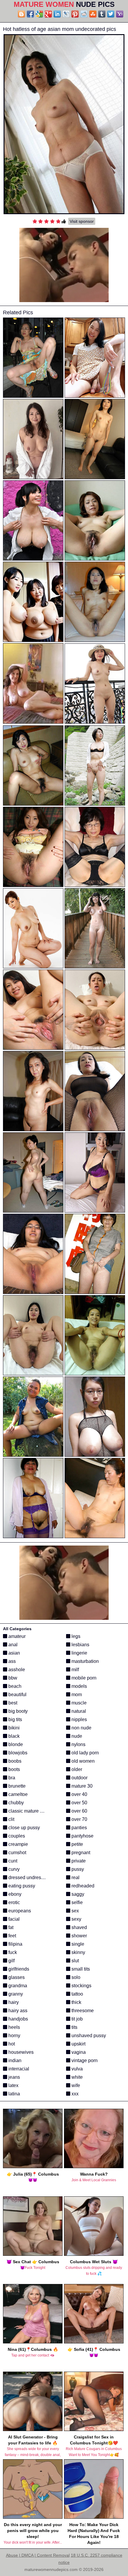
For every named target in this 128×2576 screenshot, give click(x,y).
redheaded (82, 1886)
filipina (15, 1944)
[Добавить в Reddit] (84, 14)
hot (11, 2044)
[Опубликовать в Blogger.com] (21, 14)
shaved (79, 1927)
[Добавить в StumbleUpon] (93, 14)
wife (75, 2085)
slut (75, 1961)
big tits (15, 1719)
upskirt (78, 2044)
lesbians (80, 1645)
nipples (79, 1719)
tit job (77, 2019)
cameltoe (17, 1794)
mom (76, 1695)
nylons (78, 1744)
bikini (13, 1728)
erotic (14, 1902)
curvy (13, 1869)
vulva (77, 2069)
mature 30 (81, 1786)
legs (75, 1636)
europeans (19, 1911)
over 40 (79, 1794)
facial (13, 1919)
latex (13, 2085)
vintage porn (84, 2060)
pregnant (80, 1853)
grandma (17, 1986)
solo (75, 1977)
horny (14, 2036)
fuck (12, 1952)
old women (82, 1761)
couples (16, 1836)
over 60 (79, 1811)
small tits (80, 1969)
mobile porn (83, 1678)
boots (14, 1769)
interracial (18, 2069)
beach (14, 1686)
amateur (16, 1636)
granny (15, 1994)
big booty (17, 1711)
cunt (12, 1861)
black (13, 1736)
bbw (12, 1678)
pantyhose (82, 1836)
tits (74, 2027)
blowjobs (17, 1753)
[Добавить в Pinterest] (75, 14)
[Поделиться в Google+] (48, 14)
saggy (77, 1894)
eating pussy (21, 1886)
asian (14, 1653)
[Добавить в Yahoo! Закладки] (120, 14)
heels (14, 2027)
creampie (18, 1844)
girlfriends (18, 1969)
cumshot (17, 1853)
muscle (78, 1703)
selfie (77, 1902)
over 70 (79, 1819)
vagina (78, 2052)
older (76, 1769)
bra (11, 1778)
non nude (81, 1728)
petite (77, 1844)
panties (79, 1828)
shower (79, 1936)
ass (11, 1661)
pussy (77, 1869)
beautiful (17, 1695)
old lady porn (85, 1753)
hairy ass (17, 2011)
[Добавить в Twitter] (111, 14)
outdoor (79, 1778)
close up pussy (24, 1828)
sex (75, 1911)
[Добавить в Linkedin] (57, 14)
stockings (81, 1986)
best (12, 1703)
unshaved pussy (88, 2036)
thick (76, 2002)
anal (12, 1645)
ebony (14, 1894)
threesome (82, 2011)
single (77, 1944)
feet (12, 1936)
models (79, 1686)
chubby (15, 1803)
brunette (16, 1786)
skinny (78, 1952)
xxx (74, 2094)
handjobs (18, 2019)
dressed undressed (28, 1877)
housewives (20, 2052)
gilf (11, 1961)
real (75, 1877)
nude (76, 1736)
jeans (14, 2077)
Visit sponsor (82, 221)
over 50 (79, 1803)
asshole (16, 1670)
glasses (16, 1977)
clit (11, 1819)
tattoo (77, 1994)
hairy (13, 2002)
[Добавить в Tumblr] (102, 14)
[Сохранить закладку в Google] (39, 14)
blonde (15, 1744)
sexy (76, 1919)
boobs (14, 1761)
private (78, 1861)
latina (14, 2094)
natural (78, 1711)
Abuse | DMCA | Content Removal (38, 2555)
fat (10, 1927)
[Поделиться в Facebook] (30, 14)
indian (14, 2060)
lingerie (79, 1653)
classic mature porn (28, 1811)
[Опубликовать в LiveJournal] (66, 14)
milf (75, 1670)
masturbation (85, 1661)
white (77, 2077)
